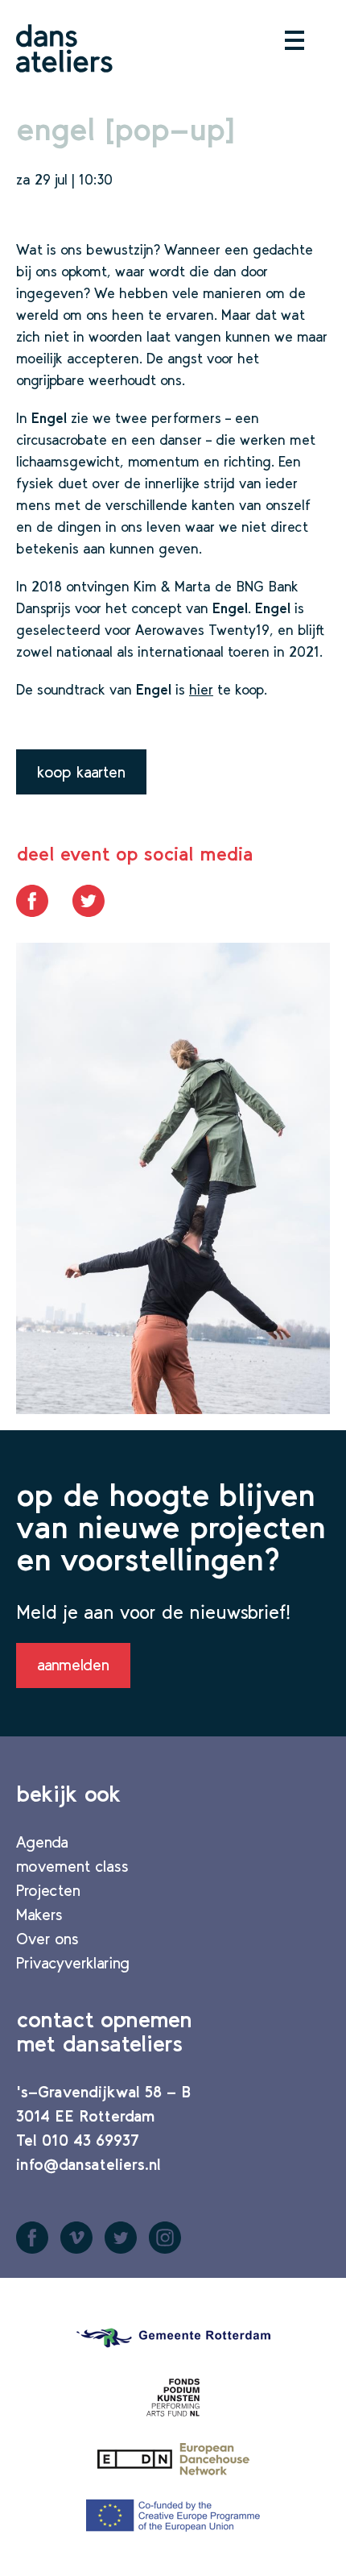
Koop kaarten (81, 772)
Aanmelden (73, 1665)
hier (201, 690)
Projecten (48, 1890)
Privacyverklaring (73, 1963)
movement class (72, 1866)
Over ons (47, 1939)
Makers (39, 1914)
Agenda (42, 1842)
